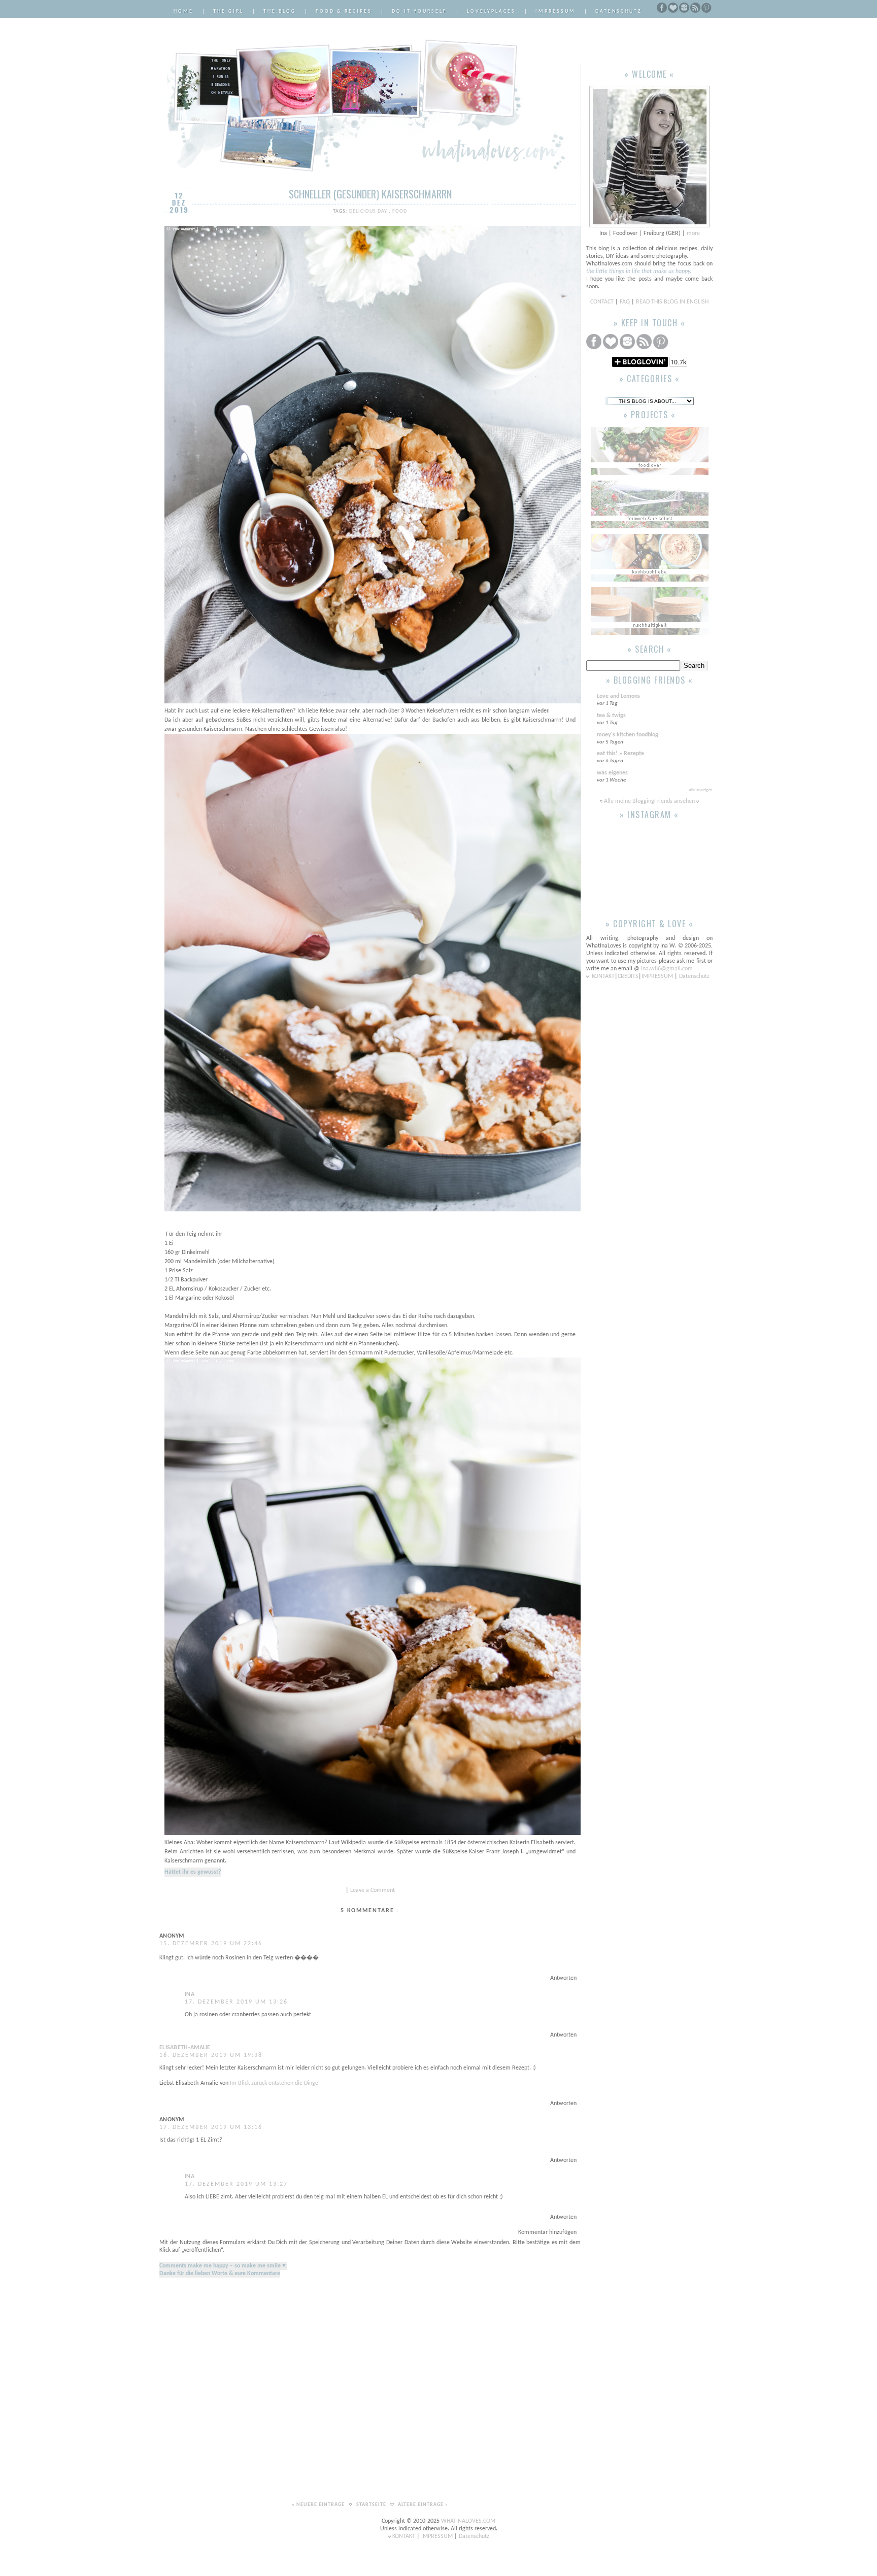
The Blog (280, 11)
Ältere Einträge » (423, 2505)
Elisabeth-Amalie (185, 2048)
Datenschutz (619, 11)
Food (400, 211)
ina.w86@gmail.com (667, 969)
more (693, 233)
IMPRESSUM (658, 976)
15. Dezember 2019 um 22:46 (211, 1944)
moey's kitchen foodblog (628, 735)
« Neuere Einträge (319, 2505)
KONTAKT (603, 976)
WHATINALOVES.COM (468, 2521)
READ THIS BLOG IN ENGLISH (672, 302)
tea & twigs (611, 716)
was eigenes (612, 773)
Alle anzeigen (701, 790)
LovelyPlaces (491, 11)
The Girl (228, 11)
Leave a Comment (373, 1890)
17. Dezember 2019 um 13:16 (211, 2127)
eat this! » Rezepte (620, 754)
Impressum (555, 11)
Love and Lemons (618, 696)
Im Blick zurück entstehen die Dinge (274, 2083)
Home (183, 11)
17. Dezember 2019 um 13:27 (236, 2184)
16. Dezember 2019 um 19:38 (211, 2055)
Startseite (372, 2505)
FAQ (625, 302)
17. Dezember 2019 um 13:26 (236, 2002)
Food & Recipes (344, 11)
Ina (190, 1994)
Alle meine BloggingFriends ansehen (649, 801)
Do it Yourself (419, 11)
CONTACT (603, 302)
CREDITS (628, 976)
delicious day (369, 211)
